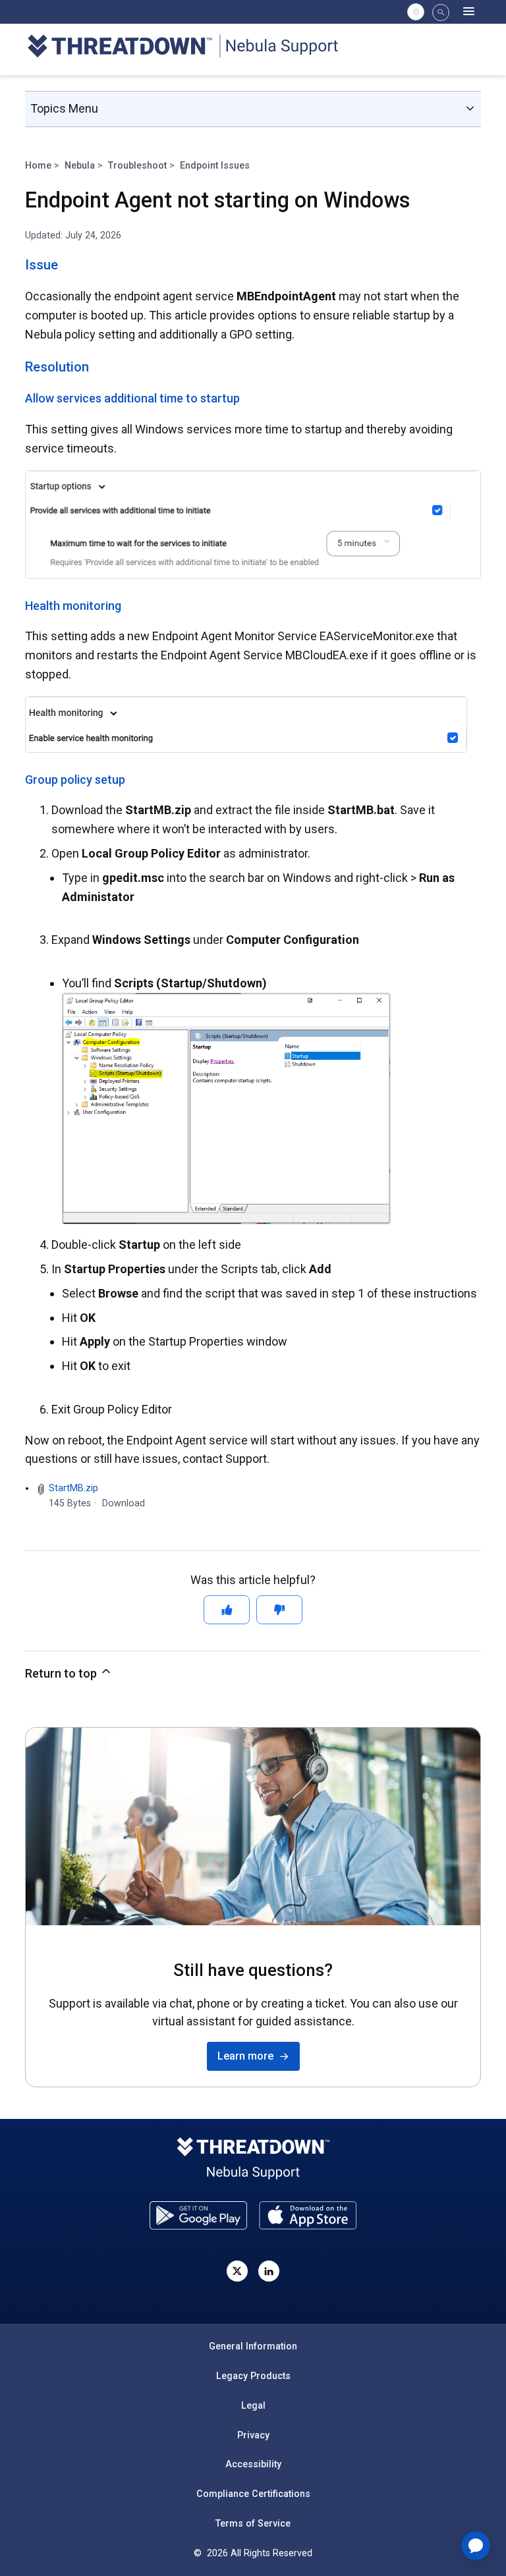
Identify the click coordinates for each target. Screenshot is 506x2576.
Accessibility (253, 2464)
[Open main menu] (469, 12)
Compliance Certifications (253, 2494)
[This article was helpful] (227, 1610)
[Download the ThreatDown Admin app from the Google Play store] (198, 2215)
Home (38, 165)
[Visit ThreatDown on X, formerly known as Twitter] (237, 2271)
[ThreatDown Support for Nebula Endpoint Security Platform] (190, 48)
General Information (253, 2346)
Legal (253, 2405)
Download (124, 1503)
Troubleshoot (137, 165)
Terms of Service (253, 2523)
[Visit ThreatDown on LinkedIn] (269, 2271)
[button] (441, 13)
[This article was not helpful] (279, 1610)
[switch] (416, 12)
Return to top (62, 1673)
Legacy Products (253, 2376)
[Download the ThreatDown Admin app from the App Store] (308, 2215)
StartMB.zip (73, 1488)
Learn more (248, 2056)
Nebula (80, 165)
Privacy (253, 2435)
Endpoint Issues (215, 165)
